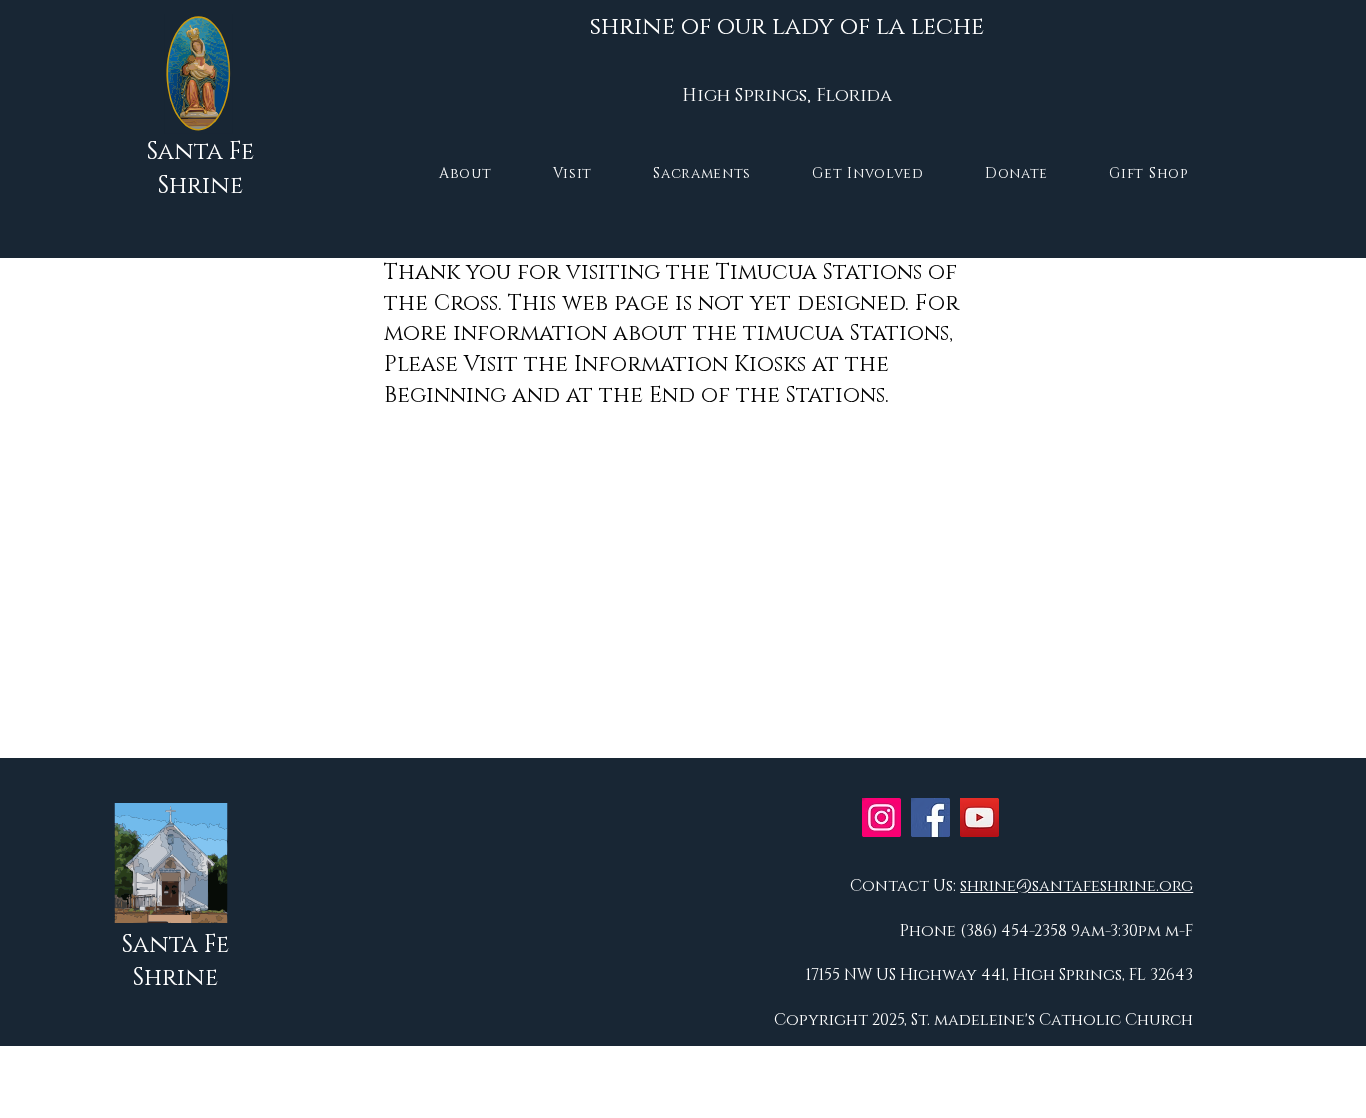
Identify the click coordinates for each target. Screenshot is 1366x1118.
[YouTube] (979, 817)
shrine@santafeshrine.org (1076, 886)
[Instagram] (881, 817)
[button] (465, 173)
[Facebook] (930, 817)
